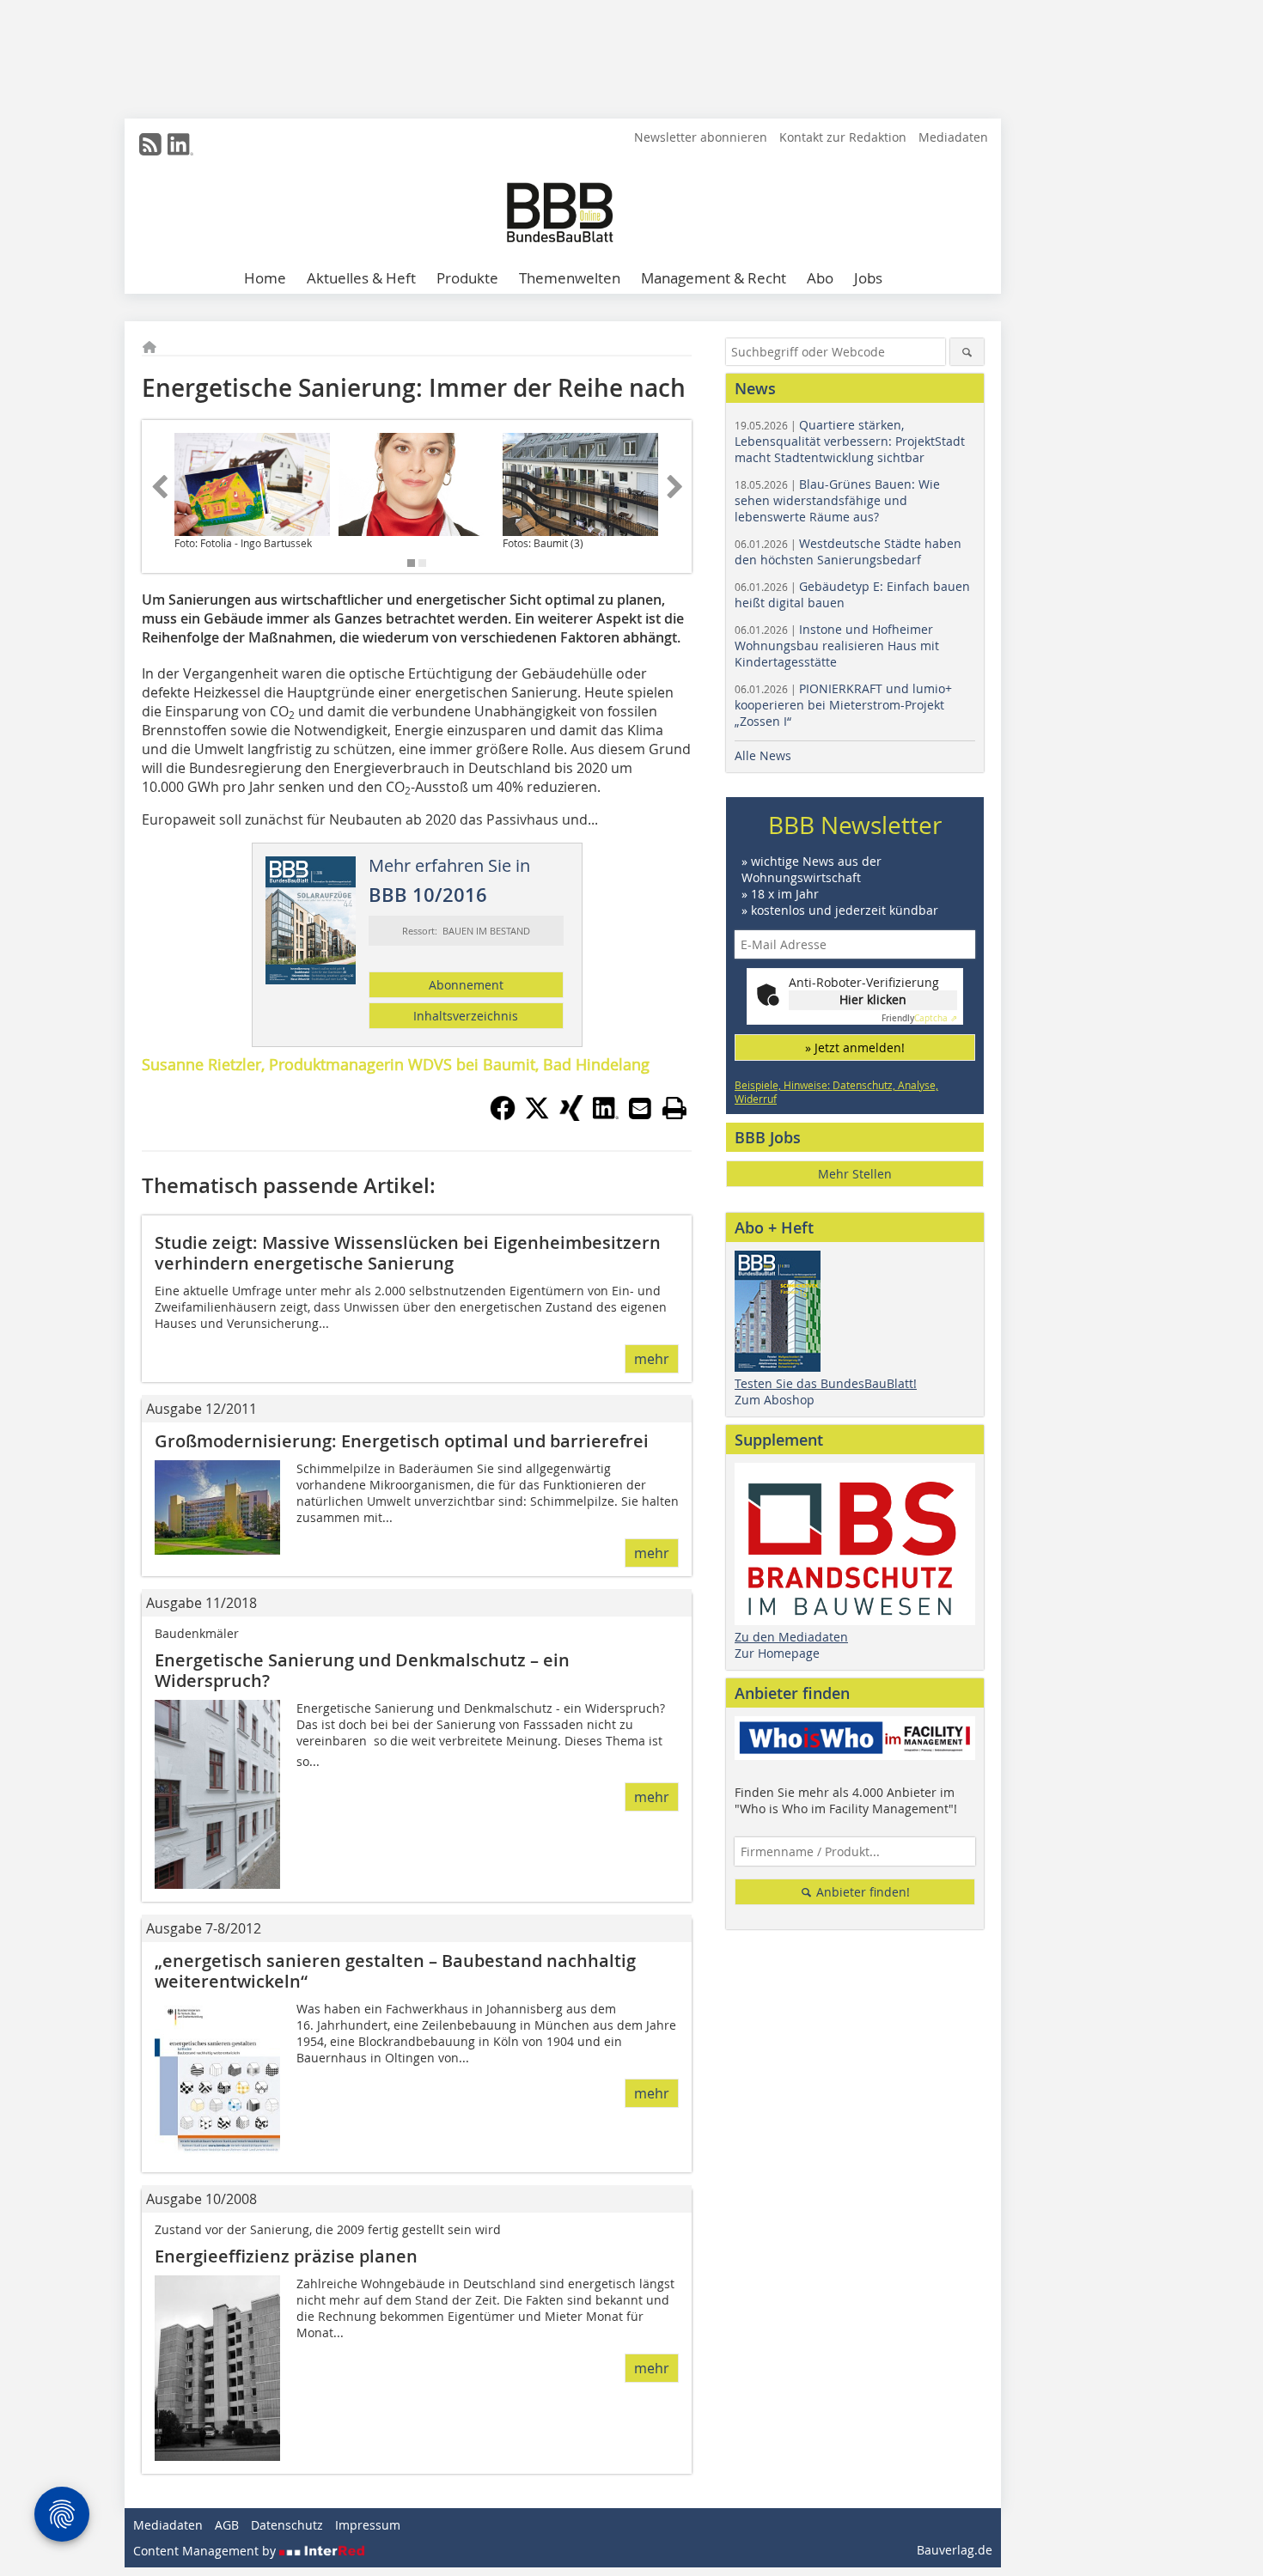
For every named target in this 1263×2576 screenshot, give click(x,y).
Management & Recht (714, 278)
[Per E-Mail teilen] (640, 1108)
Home (265, 278)
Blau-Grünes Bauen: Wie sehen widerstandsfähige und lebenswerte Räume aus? (837, 500)
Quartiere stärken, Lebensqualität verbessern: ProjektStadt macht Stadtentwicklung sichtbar (850, 441)
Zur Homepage (777, 1653)
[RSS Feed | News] (150, 144)
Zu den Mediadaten (791, 1637)
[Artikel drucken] (674, 1108)
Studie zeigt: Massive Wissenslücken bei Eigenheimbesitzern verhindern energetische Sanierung (408, 1253)
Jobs (868, 278)
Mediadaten (953, 137)
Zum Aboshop (775, 1400)
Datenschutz (287, 2525)
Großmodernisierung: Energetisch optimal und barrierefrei (402, 1441)
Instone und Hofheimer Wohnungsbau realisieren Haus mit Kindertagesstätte (837, 646)
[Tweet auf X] (537, 1116)
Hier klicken (873, 999)
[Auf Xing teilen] (571, 1116)
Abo (820, 278)
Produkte (467, 278)
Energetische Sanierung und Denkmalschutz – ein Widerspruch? (362, 1670)
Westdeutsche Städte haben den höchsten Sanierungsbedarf (848, 551)
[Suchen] (967, 352)
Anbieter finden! (861, 1892)
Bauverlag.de (955, 2550)
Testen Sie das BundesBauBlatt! (826, 1383)
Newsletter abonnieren (701, 137)
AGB (227, 2525)
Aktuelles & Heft (361, 278)
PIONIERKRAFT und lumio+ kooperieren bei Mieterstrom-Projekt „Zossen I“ (843, 705)
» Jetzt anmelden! (855, 1047)
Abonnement (466, 985)
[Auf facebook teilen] (503, 1116)
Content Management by (206, 2551)
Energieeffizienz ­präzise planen (286, 2256)
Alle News (763, 755)
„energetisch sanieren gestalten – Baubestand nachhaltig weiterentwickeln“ (395, 1971)
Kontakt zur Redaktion (843, 137)
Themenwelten (570, 278)
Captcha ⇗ (919, 1018)
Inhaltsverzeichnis (466, 1016)
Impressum (368, 2525)
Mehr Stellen (855, 1174)
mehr (652, 1359)
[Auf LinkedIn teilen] (606, 1116)
